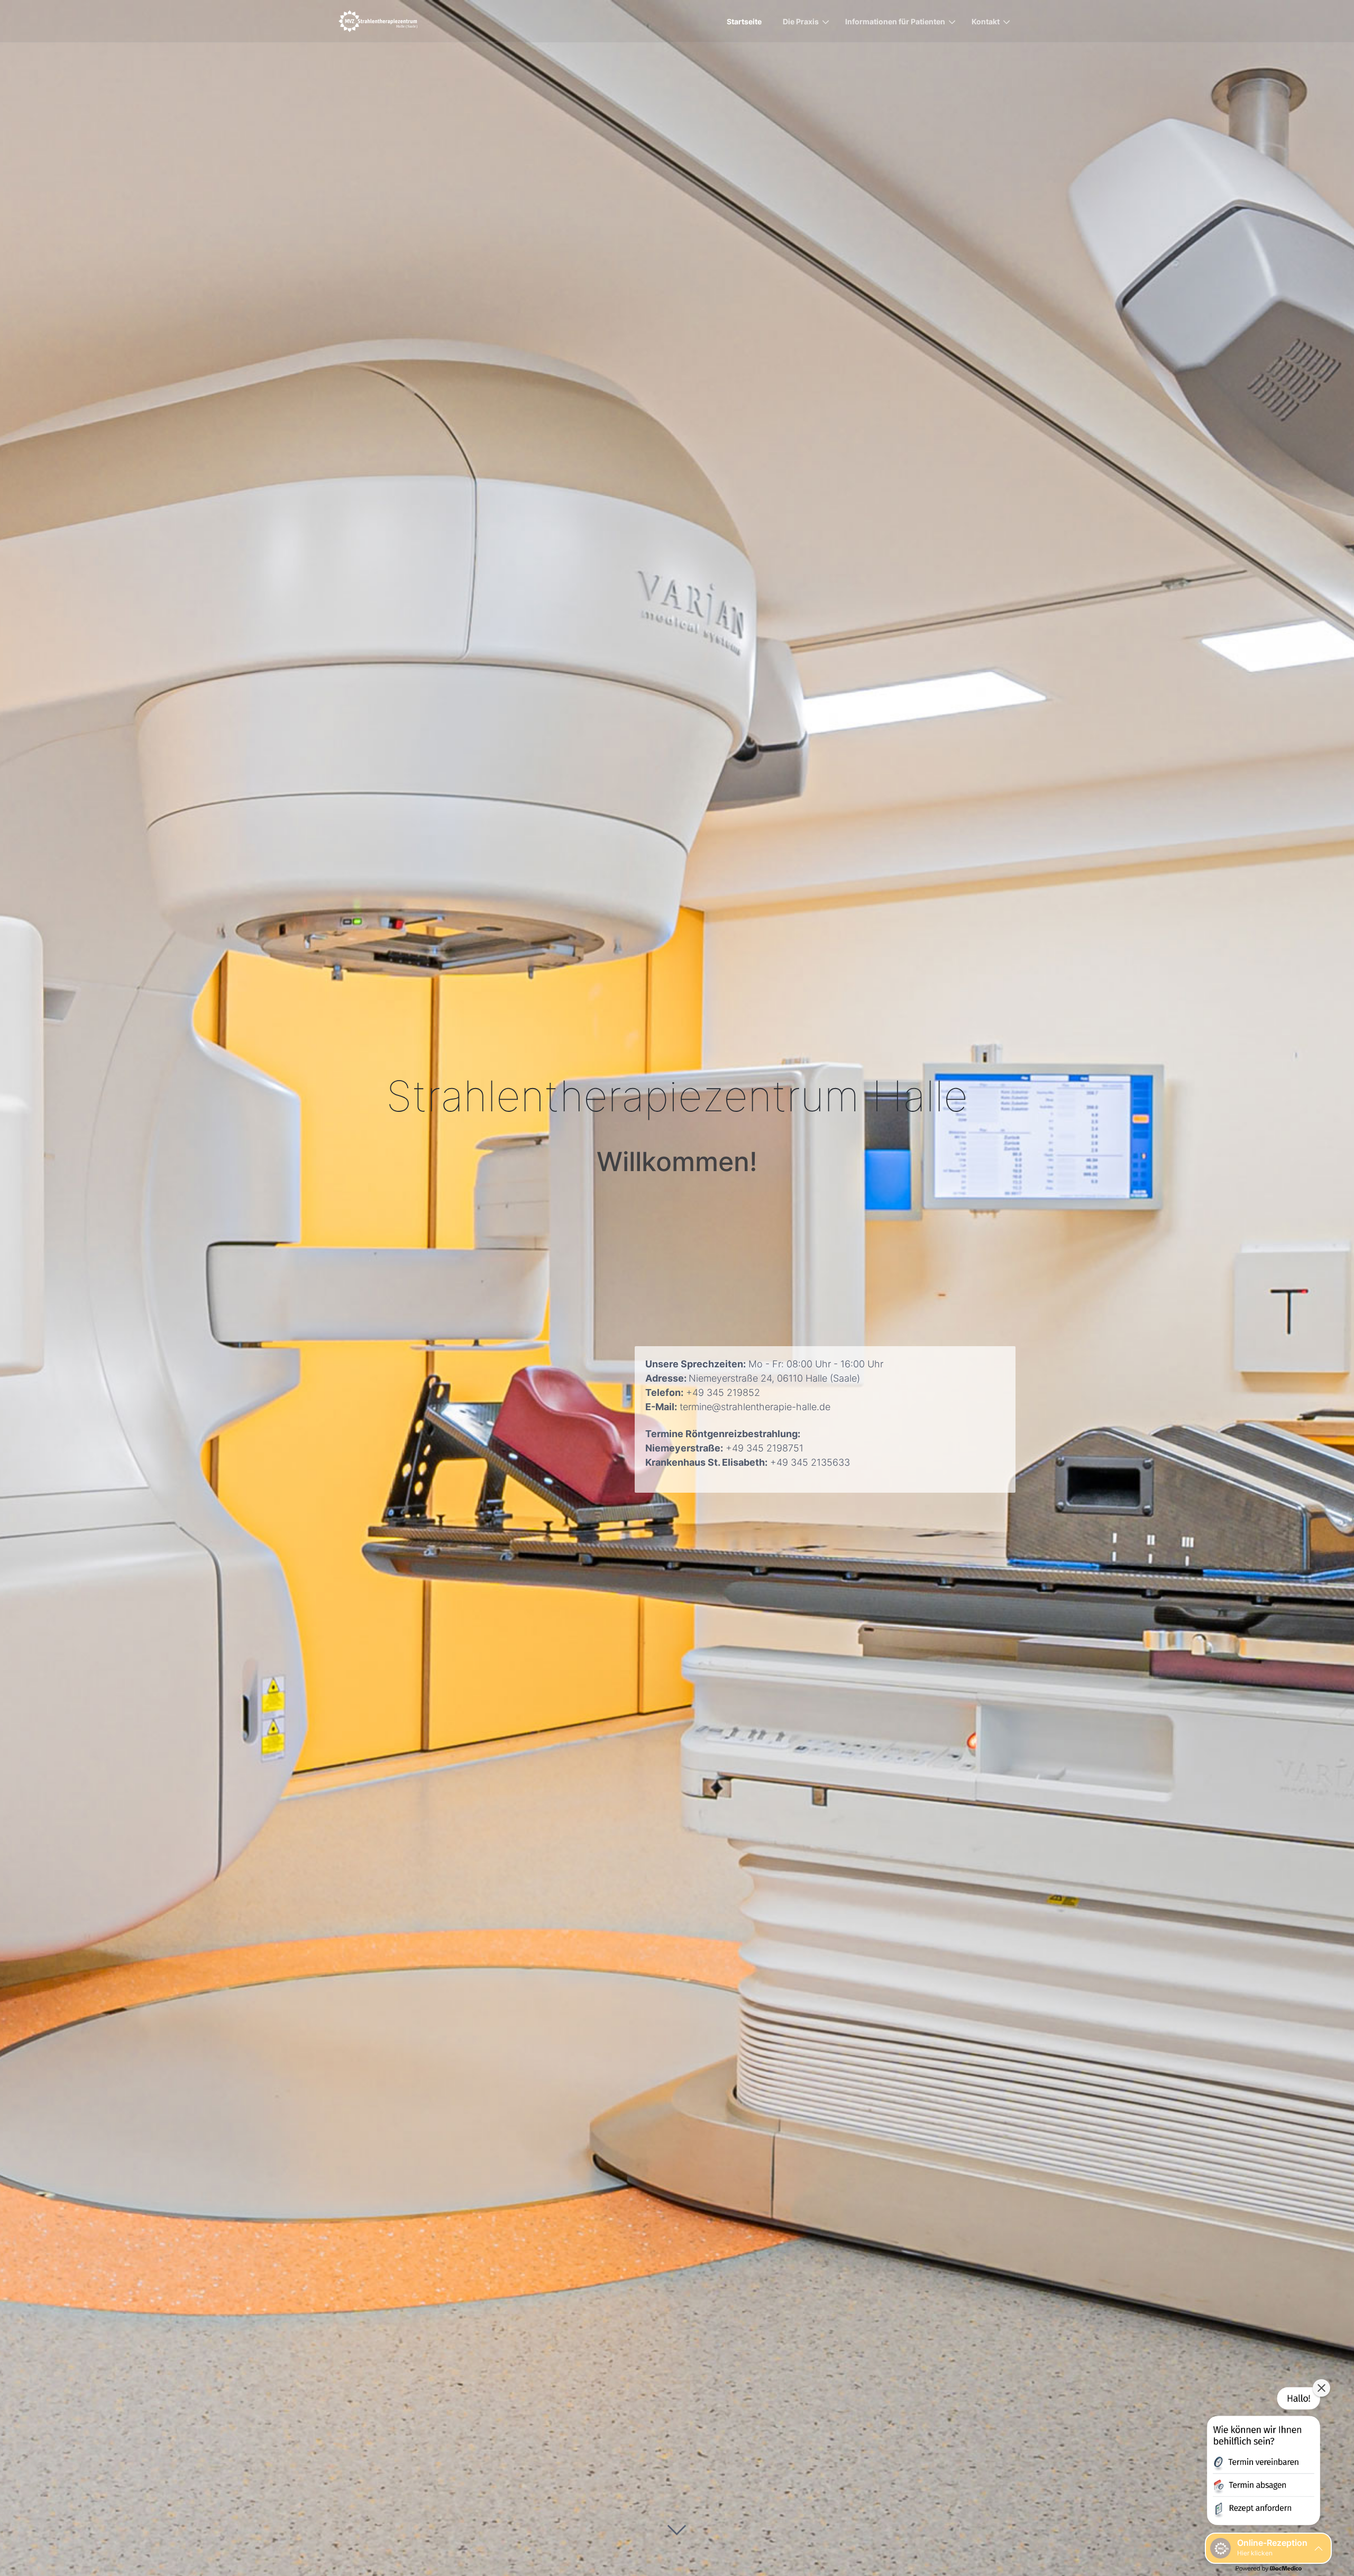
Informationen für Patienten (895, 21)
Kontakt (986, 21)
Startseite (744, 21)
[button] (1262, 2458)
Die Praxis (801, 21)
